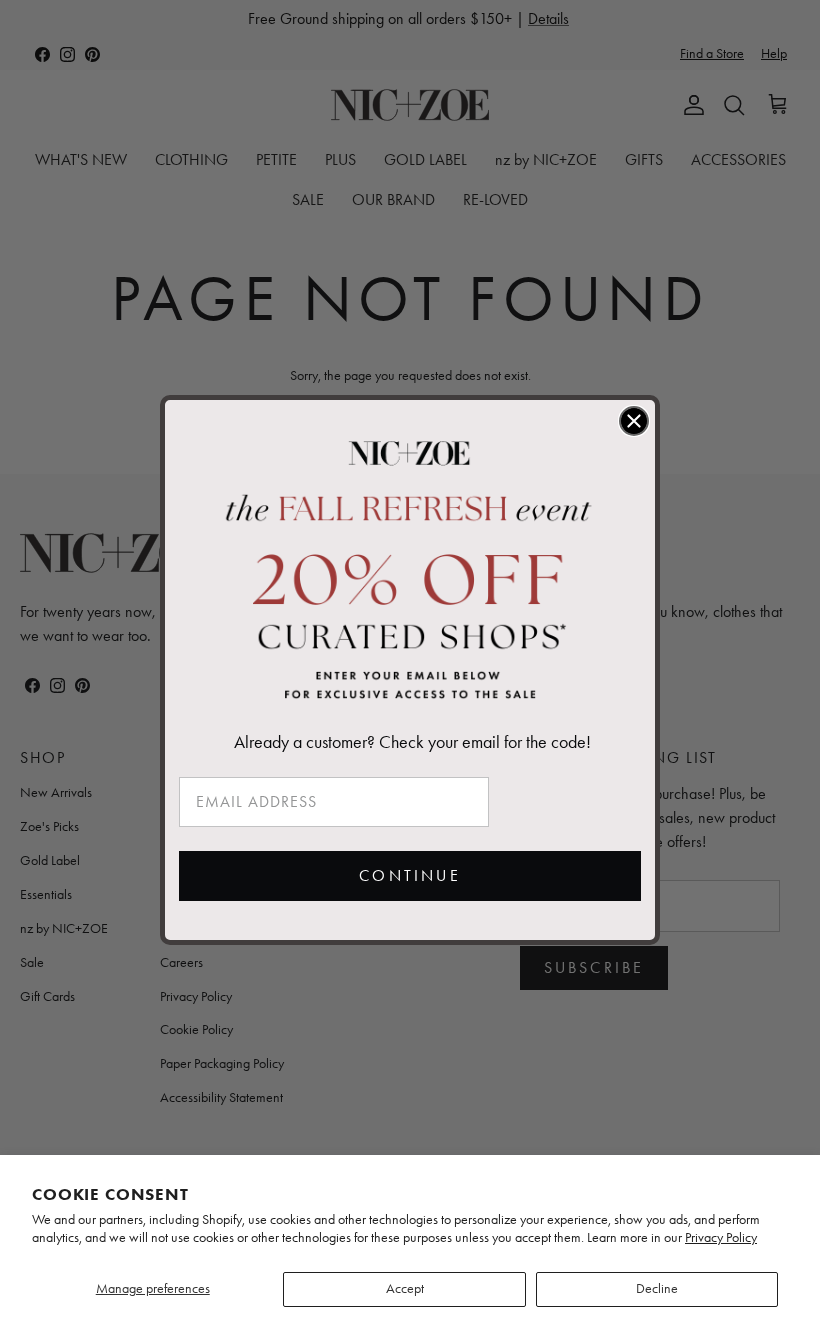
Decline (657, 1288)
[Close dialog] (634, 421)
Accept (405, 1288)
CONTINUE (410, 875)
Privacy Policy (721, 1237)
